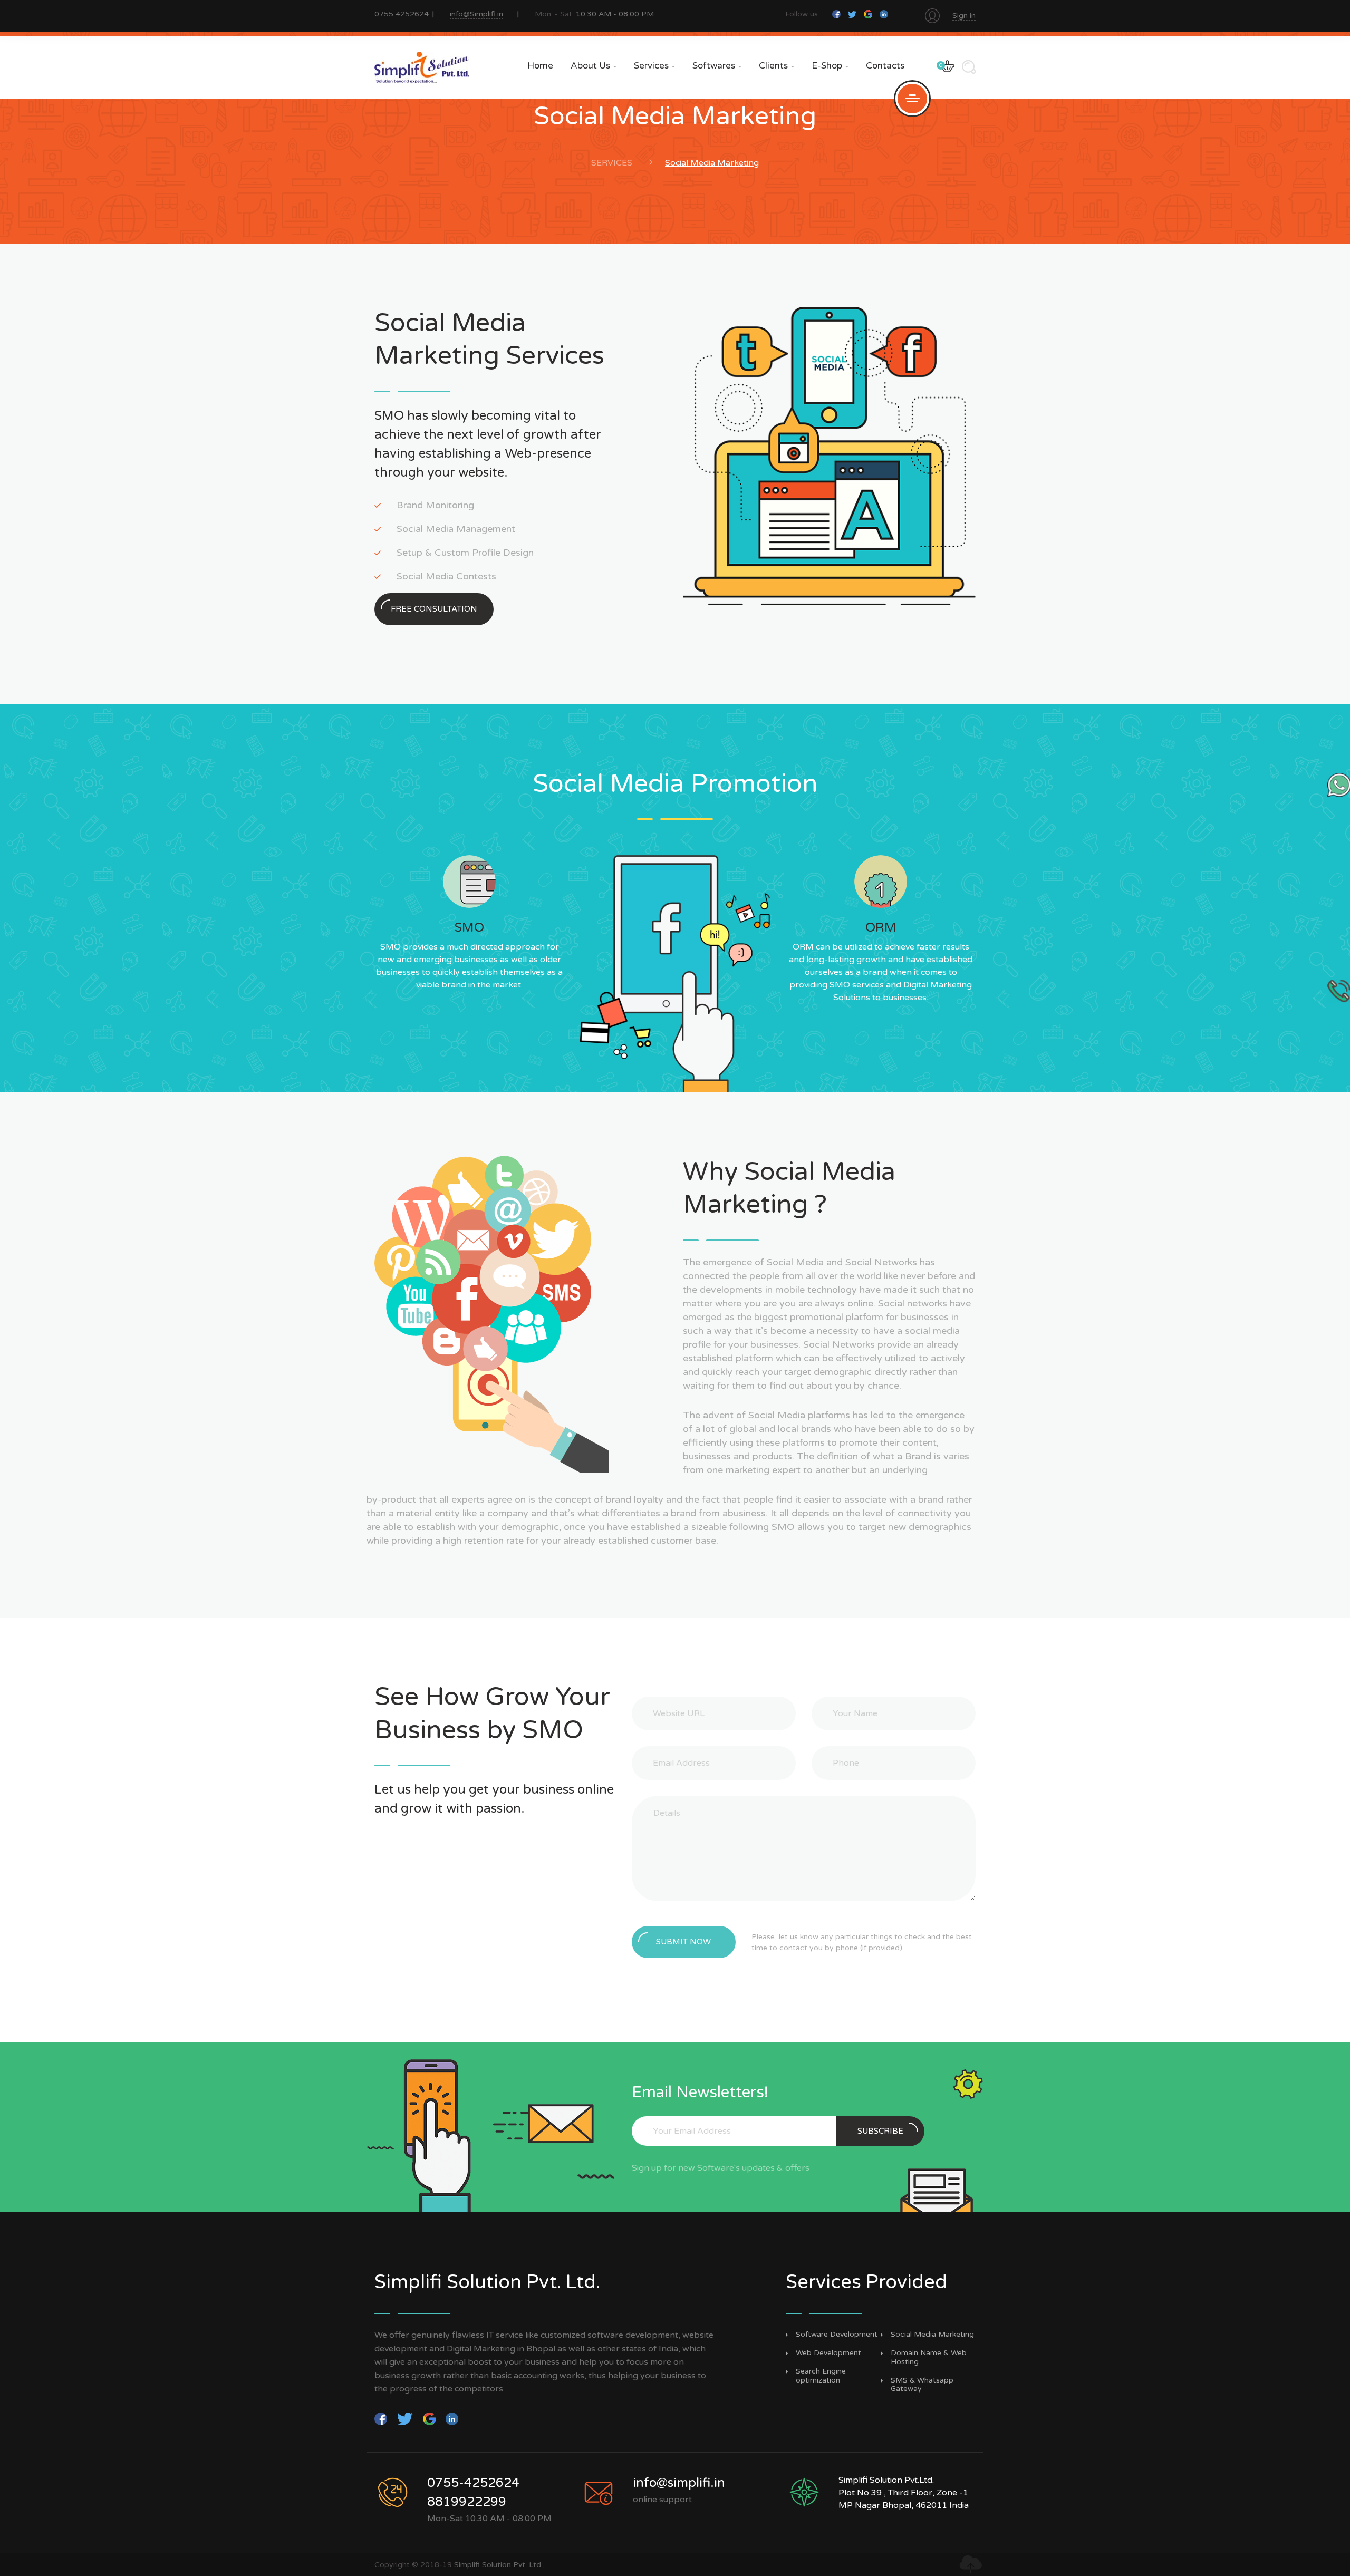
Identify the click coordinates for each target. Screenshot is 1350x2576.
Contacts (885, 66)
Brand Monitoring (435, 505)
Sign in (964, 16)
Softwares (717, 66)
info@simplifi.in (679, 2483)
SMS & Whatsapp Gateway (922, 2385)
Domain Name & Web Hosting (929, 2357)
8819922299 (467, 2502)
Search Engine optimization (821, 2376)
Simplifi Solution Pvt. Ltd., (499, 2565)
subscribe (880, 2131)
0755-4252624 (473, 2483)
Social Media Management (456, 529)
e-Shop (830, 66)
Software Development (837, 2335)
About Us (594, 66)
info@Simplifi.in (476, 14)
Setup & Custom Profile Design (465, 553)
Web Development (828, 2353)
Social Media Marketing (932, 2335)
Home (540, 66)
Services (654, 66)
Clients (777, 66)
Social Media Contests (446, 576)
